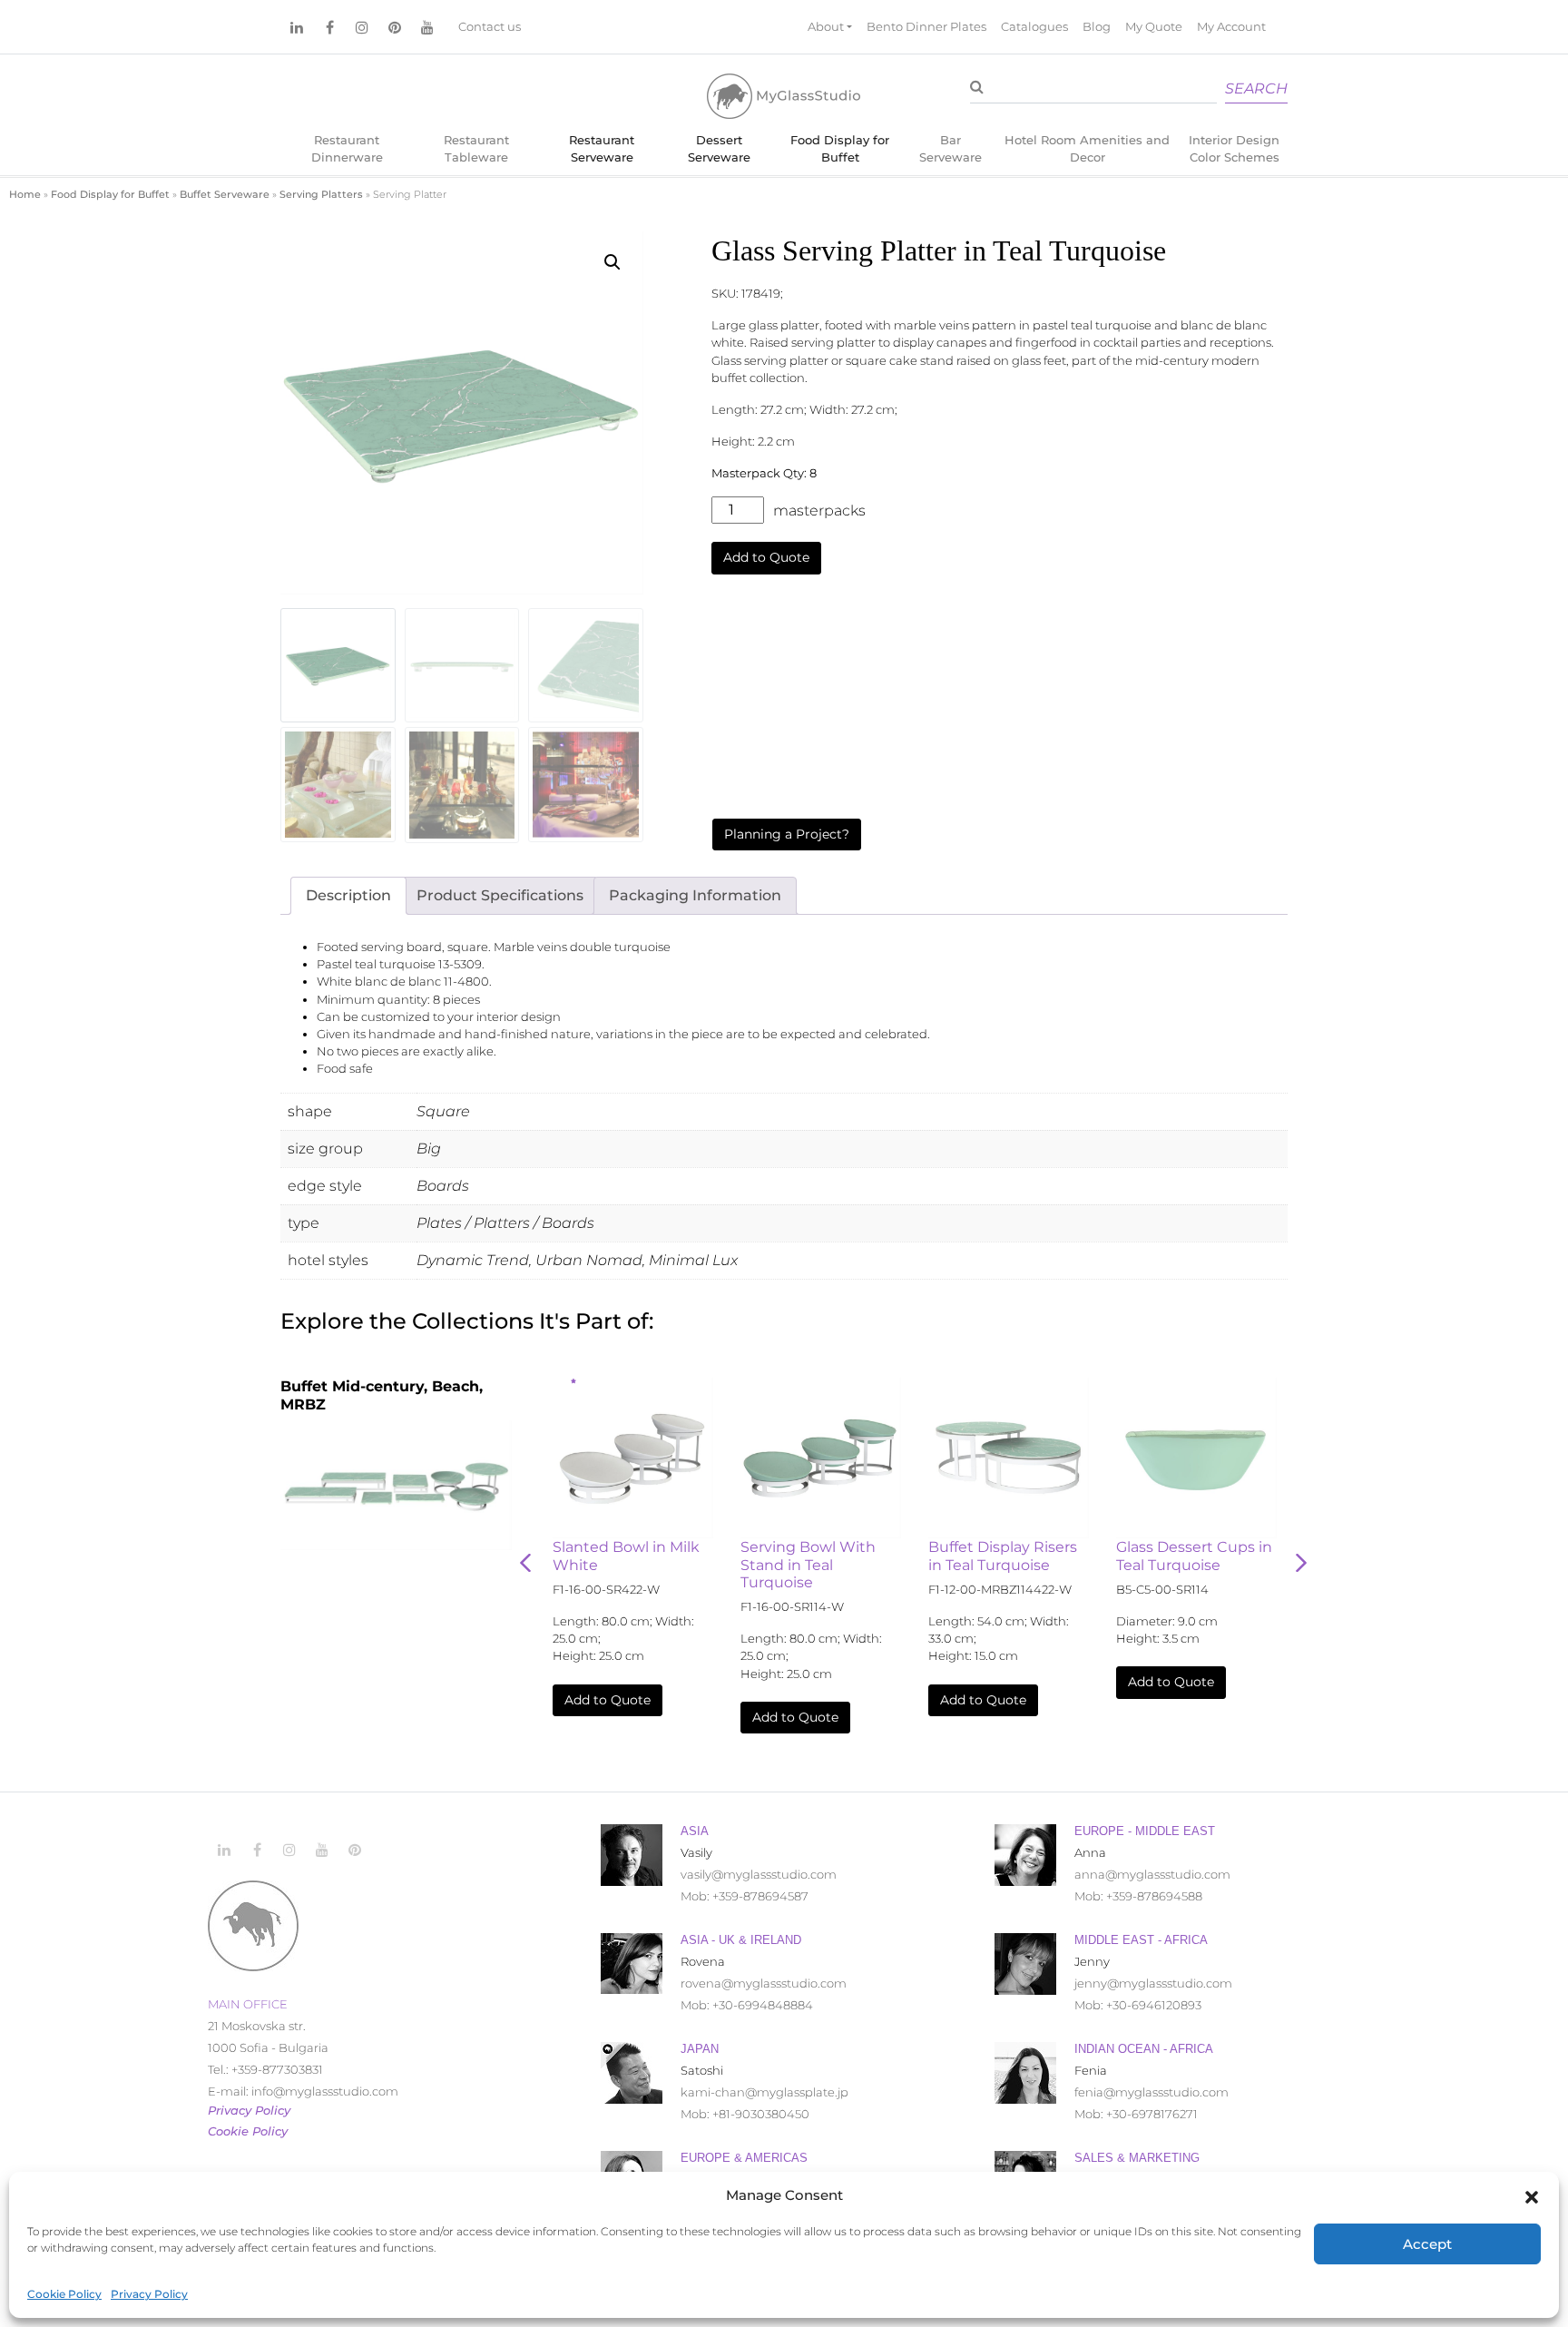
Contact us (490, 27)
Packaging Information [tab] (695, 895)
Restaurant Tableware (476, 149)
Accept (1427, 2244)
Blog (1097, 27)
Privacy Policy (149, 2294)
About (826, 27)
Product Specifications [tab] (500, 895)
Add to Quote (766, 557)
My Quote (1154, 27)
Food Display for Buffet (840, 149)
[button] (1532, 2195)
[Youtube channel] (427, 27)
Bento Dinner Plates (926, 27)
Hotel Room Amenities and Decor (1087, 149)
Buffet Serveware (225, 194)
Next (1301, 1563)
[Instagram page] (362, 27)
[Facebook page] (329, 27)
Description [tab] (348, 895)
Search (1256, 88)
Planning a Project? (787, 834)
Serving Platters (321, 194)
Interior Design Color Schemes (1234, 149)
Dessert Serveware (719, 149)
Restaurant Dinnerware (347, 149)
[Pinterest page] (395, 27)
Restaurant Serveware (602, 149)
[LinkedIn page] (297, 27)
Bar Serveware (951, 149)
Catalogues (1034, 27)
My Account (1231, 27)
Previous (525, 1563)
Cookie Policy (64, 2294)
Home (25, 194)
